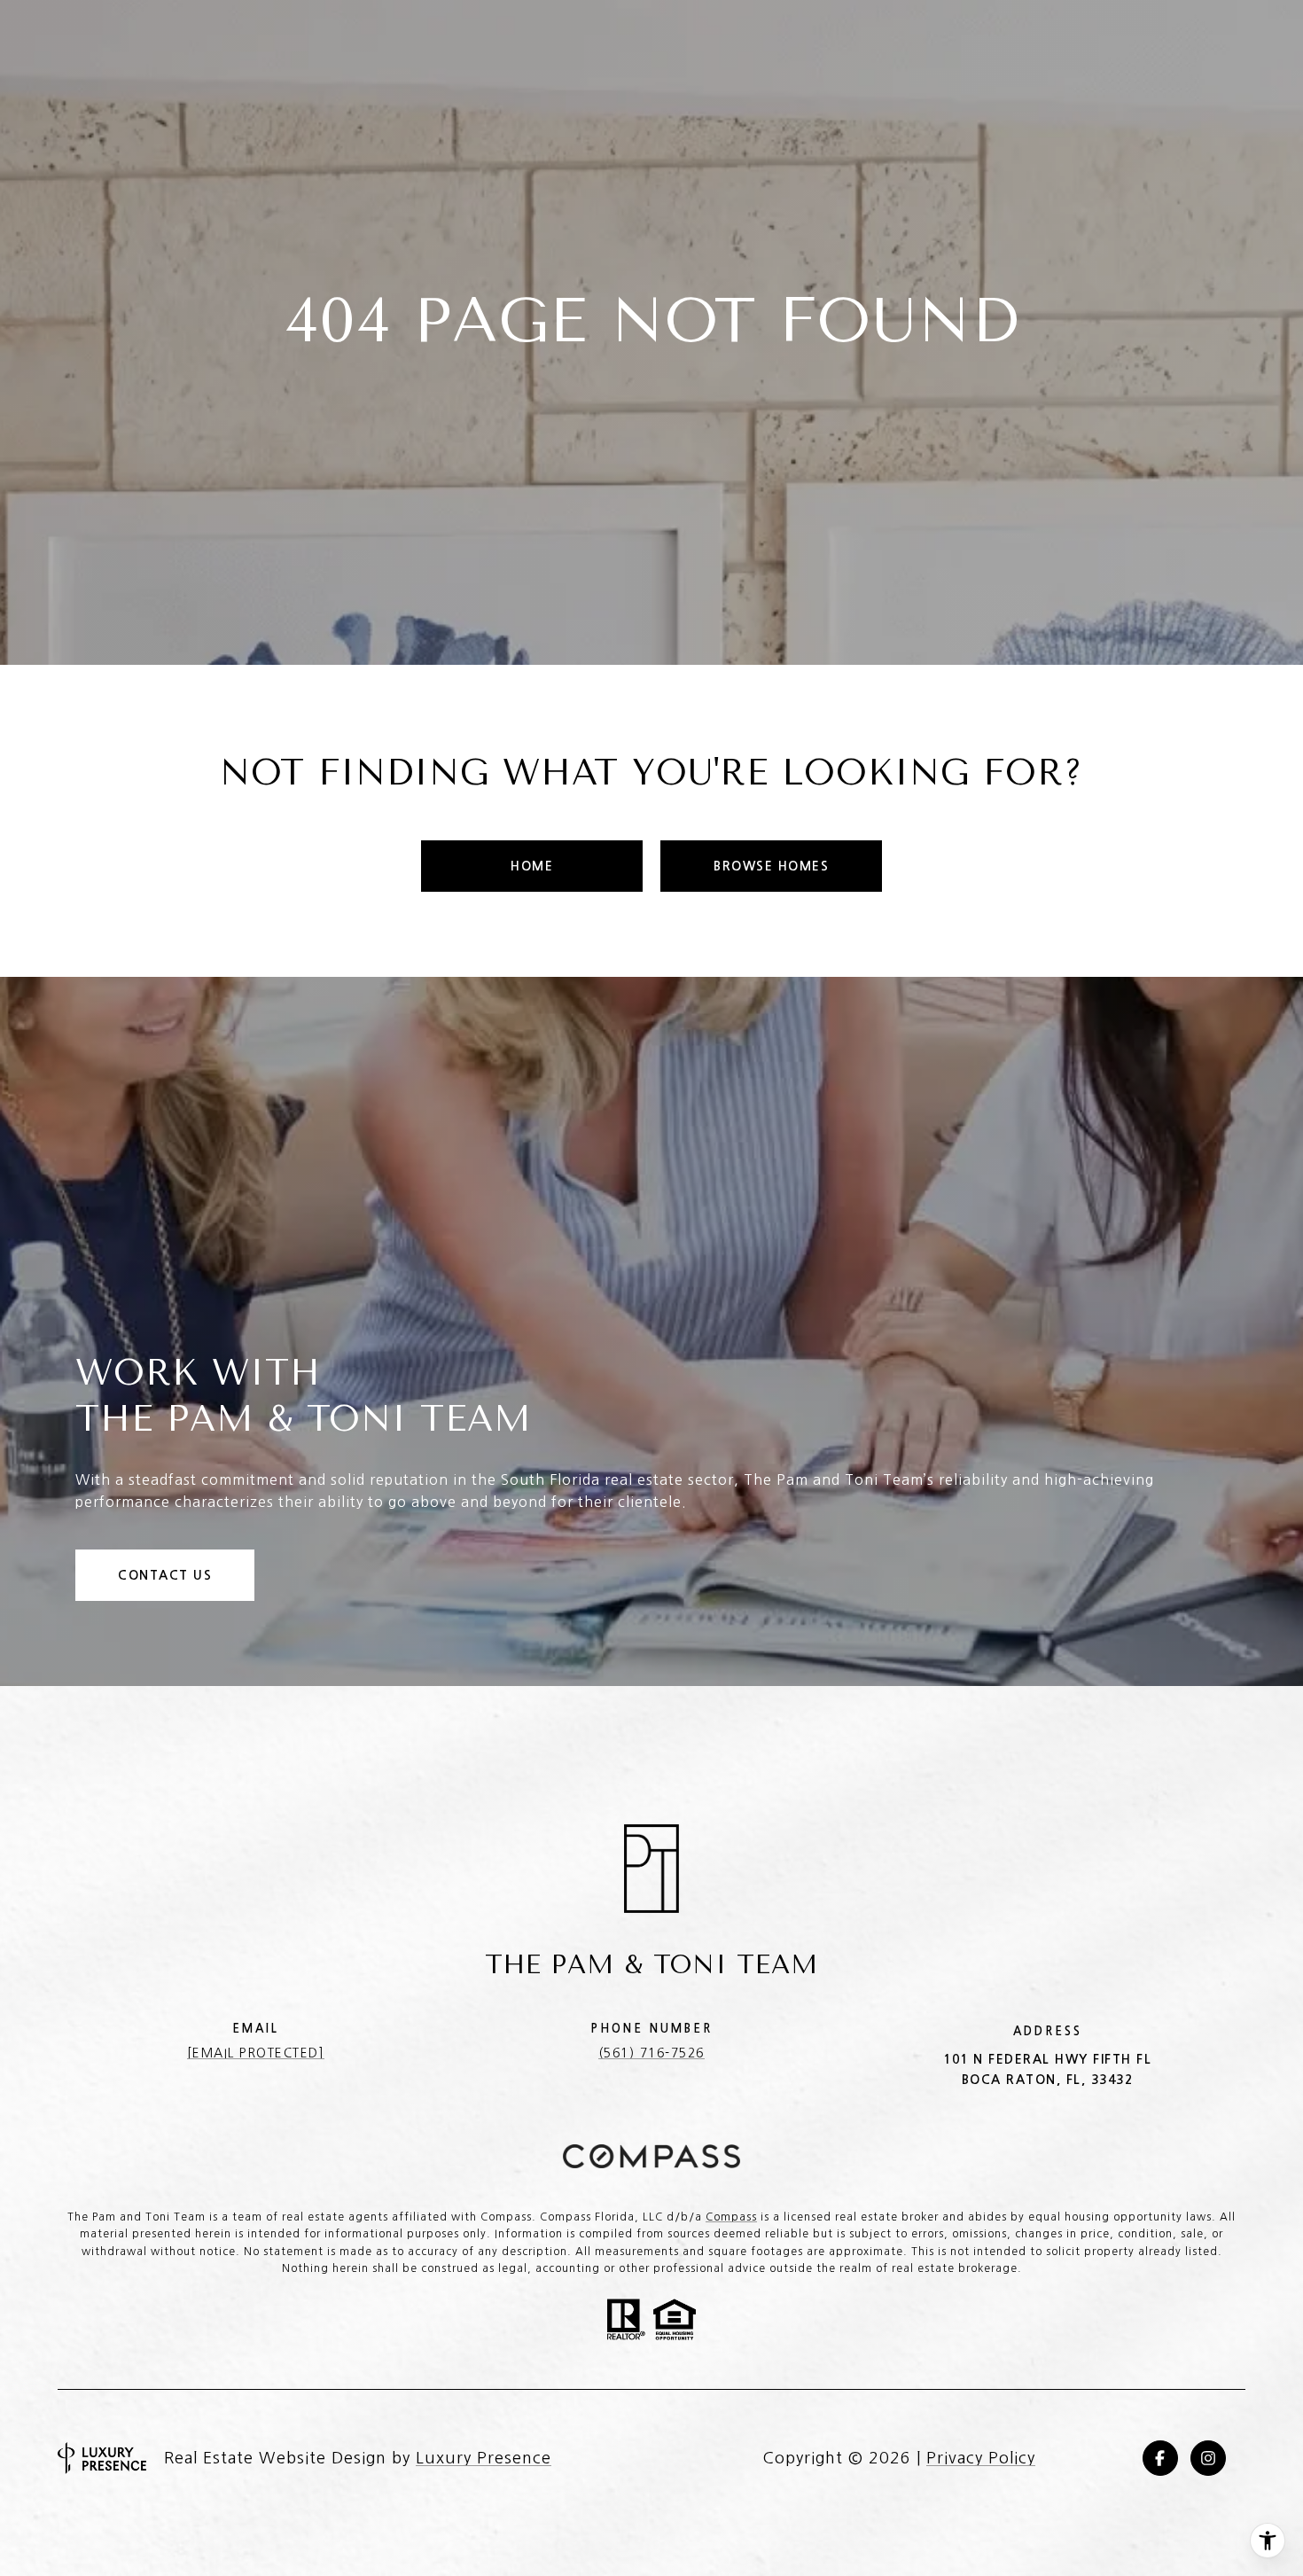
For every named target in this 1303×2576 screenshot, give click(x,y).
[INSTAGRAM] (1208, 2458)
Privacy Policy (981, 2458)
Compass (731, 2217)
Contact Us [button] (165, 1575)
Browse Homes (771, 866)
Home (532, 866)
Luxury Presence (484, 2458)
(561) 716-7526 (651, 2053)
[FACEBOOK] (1160, 2458)
